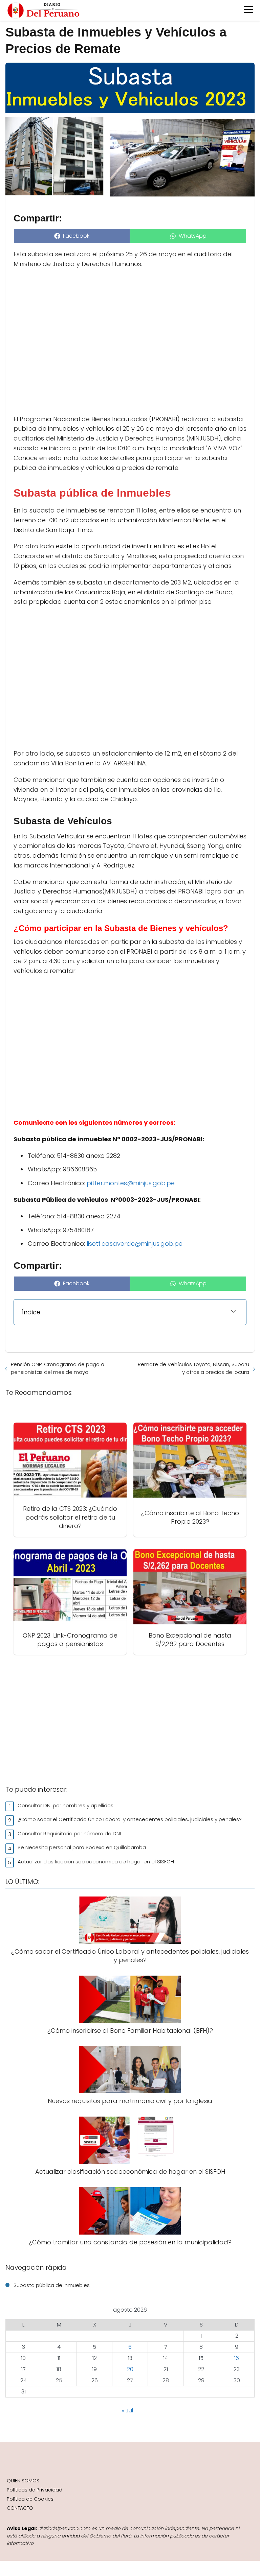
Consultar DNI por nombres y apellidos (66, 1805)
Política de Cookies (30, 2499)
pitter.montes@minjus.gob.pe (131, 1183)
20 (130, 2369)
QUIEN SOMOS (23, 2481)
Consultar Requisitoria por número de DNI (69, 1833)
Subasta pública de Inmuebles (52, 2285)
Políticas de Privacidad (35, 2490)
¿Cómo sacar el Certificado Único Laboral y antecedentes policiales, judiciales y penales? (130, 1819)
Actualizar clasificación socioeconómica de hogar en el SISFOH (96, 1862)
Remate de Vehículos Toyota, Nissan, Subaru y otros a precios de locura (193, 1368)
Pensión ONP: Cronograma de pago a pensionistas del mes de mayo (58, 1368)
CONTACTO (20, 2508)
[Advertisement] (130, 342)
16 (237, 2358)
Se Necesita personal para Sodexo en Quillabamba (82, 1847)
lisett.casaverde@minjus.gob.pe (134, 1244)
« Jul (127, 2411)
